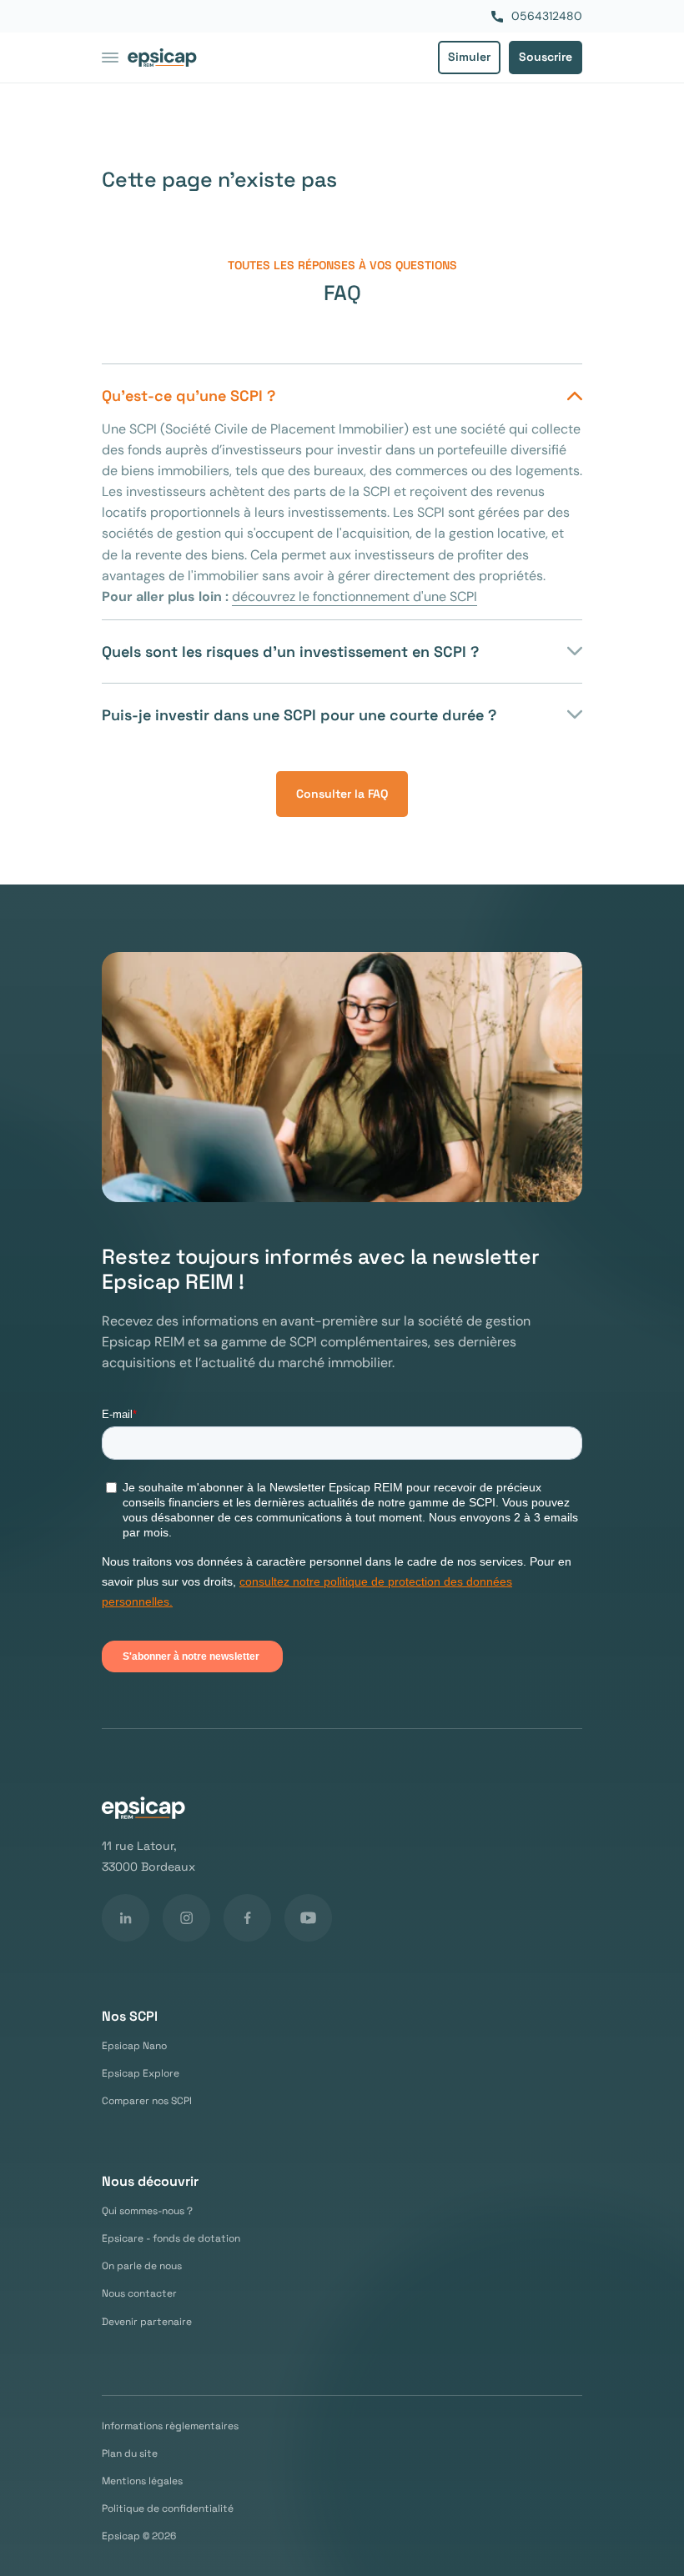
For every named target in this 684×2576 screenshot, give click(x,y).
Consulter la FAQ (342, 794)
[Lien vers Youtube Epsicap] (308, 1918)
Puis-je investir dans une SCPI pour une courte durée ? (299, 715)
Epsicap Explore (141, 2074)
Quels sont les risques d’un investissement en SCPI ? (290, 652)
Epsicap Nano (134, 2046)
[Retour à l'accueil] (162, 58)
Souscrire (546, 57)
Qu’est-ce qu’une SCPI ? (189, 396)
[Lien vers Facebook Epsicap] (247, 1918)
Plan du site (130, 2454)
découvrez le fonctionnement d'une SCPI (355, 596)
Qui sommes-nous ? (147, 2211)
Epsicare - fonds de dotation (171, 2239)
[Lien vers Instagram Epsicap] (186, 1918)
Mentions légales (142, 2481)
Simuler (469, 57)
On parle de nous (142, 2266)
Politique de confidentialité (168, 2509)
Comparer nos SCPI (147, 2101)
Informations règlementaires (170, 2426)
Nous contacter (139, 2294)
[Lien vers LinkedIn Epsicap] (126, 1918)
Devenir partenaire (147, 2322)
